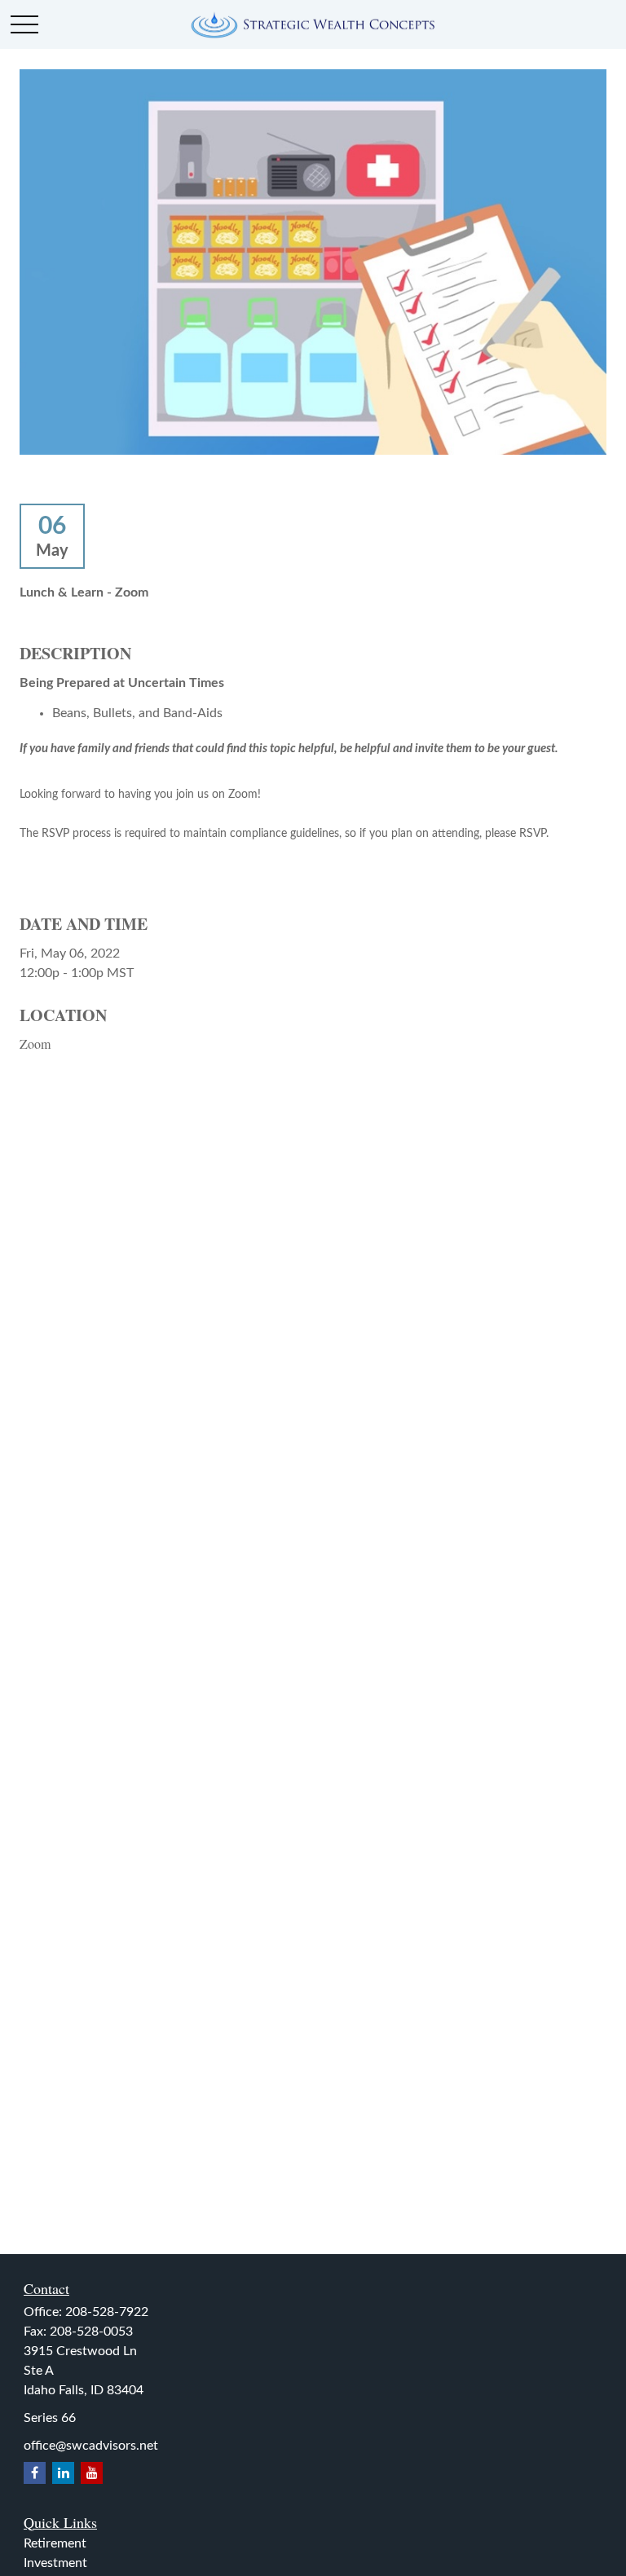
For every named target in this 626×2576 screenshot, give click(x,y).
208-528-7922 (107, 2312)
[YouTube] (92, 2473)
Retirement (55, 2543)
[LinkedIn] (63, 2473)
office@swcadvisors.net (91, 2446)
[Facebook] (35, 2473)
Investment (55, 2563)
